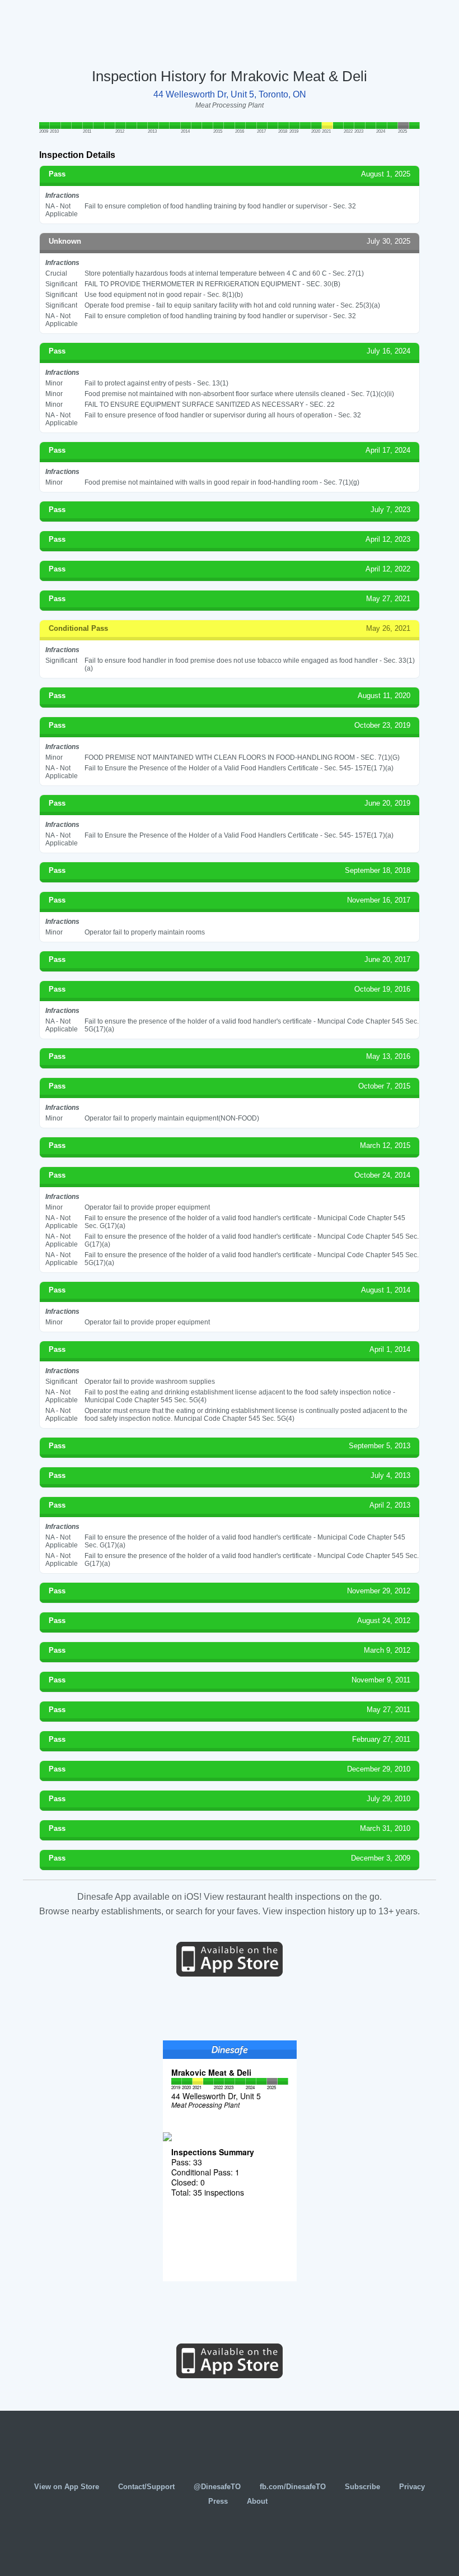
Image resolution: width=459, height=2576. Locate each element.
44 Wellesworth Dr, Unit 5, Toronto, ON (230, 94)
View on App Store (67, 2487)
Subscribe (362, 2487)
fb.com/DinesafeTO (293, 2487)
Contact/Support (146, 2487)
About (257, 2501)
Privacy (412, 2487)
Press (218, 2501)
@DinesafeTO (217, 2487)
